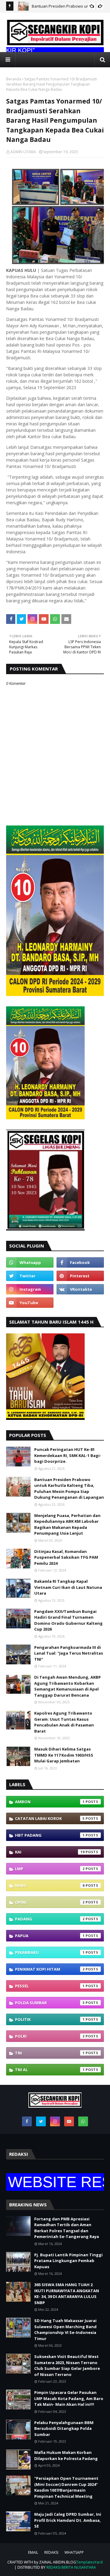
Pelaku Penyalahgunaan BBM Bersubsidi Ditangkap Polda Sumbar (64, 2428)
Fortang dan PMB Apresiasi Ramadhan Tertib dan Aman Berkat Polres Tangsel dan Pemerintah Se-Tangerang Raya (67, 2228)
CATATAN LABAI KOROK (50, 1818)
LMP (50, 1869)
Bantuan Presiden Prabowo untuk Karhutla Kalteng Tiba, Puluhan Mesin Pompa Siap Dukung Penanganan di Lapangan (69, 1489)
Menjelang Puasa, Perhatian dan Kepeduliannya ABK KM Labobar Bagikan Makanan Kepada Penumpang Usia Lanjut (67, 1524)
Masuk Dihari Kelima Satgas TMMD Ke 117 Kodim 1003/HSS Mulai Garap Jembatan (64, 1755)
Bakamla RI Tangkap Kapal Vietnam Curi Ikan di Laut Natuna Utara (68, 1587)
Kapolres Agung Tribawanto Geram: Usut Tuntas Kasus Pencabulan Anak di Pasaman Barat (64, 1722)
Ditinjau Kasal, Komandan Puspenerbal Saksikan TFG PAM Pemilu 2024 (66, 1557)
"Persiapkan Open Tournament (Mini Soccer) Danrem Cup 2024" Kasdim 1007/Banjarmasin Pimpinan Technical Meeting (66, 2487)
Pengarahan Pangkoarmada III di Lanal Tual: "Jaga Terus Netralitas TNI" (69, 1653)
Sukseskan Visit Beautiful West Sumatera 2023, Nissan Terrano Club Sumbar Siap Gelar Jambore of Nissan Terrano (67, 2365)
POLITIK (50, 2019)
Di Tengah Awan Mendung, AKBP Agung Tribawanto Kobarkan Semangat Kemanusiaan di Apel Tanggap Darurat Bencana (68, 1686)
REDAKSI (51, 2552)
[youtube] (30, 1303)
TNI (50, 2053)
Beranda (14, 79)
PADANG (50, 1919)
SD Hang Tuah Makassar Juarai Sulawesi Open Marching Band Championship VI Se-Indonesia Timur (65, 2330)
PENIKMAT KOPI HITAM (50, 1969)
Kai (50, 1852)
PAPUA (50, 1936)
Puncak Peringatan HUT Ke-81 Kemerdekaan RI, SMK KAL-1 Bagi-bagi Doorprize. (68, 1455)
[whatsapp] (30, 1262)
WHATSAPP (74, 2552)
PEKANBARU (50, 1952)
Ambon (50, 1802)
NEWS (50, 1885)
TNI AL (50, 2070)
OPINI (50, 1902)
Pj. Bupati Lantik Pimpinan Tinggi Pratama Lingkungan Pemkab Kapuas (68, 2261)
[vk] (80, 1289)
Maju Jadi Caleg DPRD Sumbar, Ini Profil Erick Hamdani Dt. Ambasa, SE (68, 2520)
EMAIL (33, 2552)
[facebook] (80, 1262)
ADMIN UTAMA (23, 152)
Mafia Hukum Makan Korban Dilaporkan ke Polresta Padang (66, 2455)
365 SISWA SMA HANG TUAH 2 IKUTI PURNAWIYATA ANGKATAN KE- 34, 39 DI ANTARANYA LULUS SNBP (67, 2294)
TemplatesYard (89, 2562)
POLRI (50, 2036)
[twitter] (30, 1276)
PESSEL (50, 1986)
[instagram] (30, 1289)
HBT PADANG (50, 1835)
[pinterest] (80, 1276)
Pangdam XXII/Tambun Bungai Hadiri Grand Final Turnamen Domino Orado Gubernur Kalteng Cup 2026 (68, 1620)
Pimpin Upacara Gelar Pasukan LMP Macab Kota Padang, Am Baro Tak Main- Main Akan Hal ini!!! (69, 2398)
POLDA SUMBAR (50, 2003)
